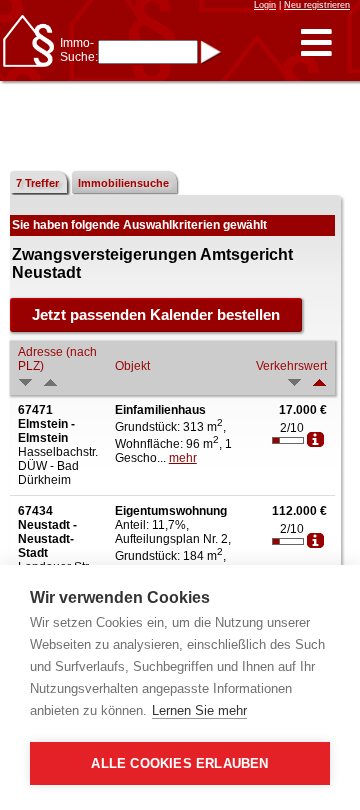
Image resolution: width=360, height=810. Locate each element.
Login (265, 5)
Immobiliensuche (123, 183)
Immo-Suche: (79, 50)
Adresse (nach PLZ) (57, 359)
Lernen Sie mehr (199, 710)
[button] (316, 43)
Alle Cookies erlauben (179, 763)
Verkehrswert (291, 366)
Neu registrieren (317, 5)
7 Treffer (37, 183)
